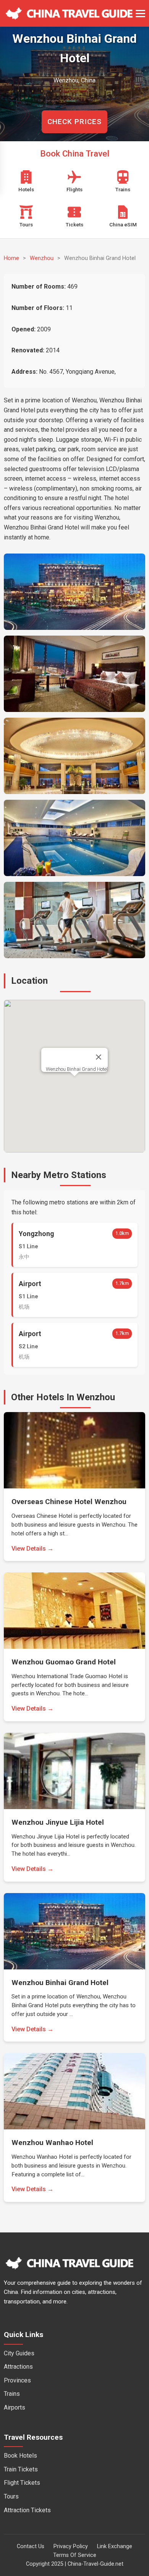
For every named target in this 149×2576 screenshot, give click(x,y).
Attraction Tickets (27, 2510)
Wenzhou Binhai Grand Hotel (77, 1069)
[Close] (99, 1057)
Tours (11, 2496)
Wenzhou (42, 258)
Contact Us (31, 2546)
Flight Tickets (22, 2483)
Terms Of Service (75, 2555)
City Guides (19, 2353)
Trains (12, 2394)
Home (11, 258)
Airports (15, 2407)
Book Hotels (20, 2456)
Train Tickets (21, 2469)
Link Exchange (115, 2546)
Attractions (18, 2367)
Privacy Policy (71, 2546)
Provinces (17, 2380)
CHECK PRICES (74, 122)
